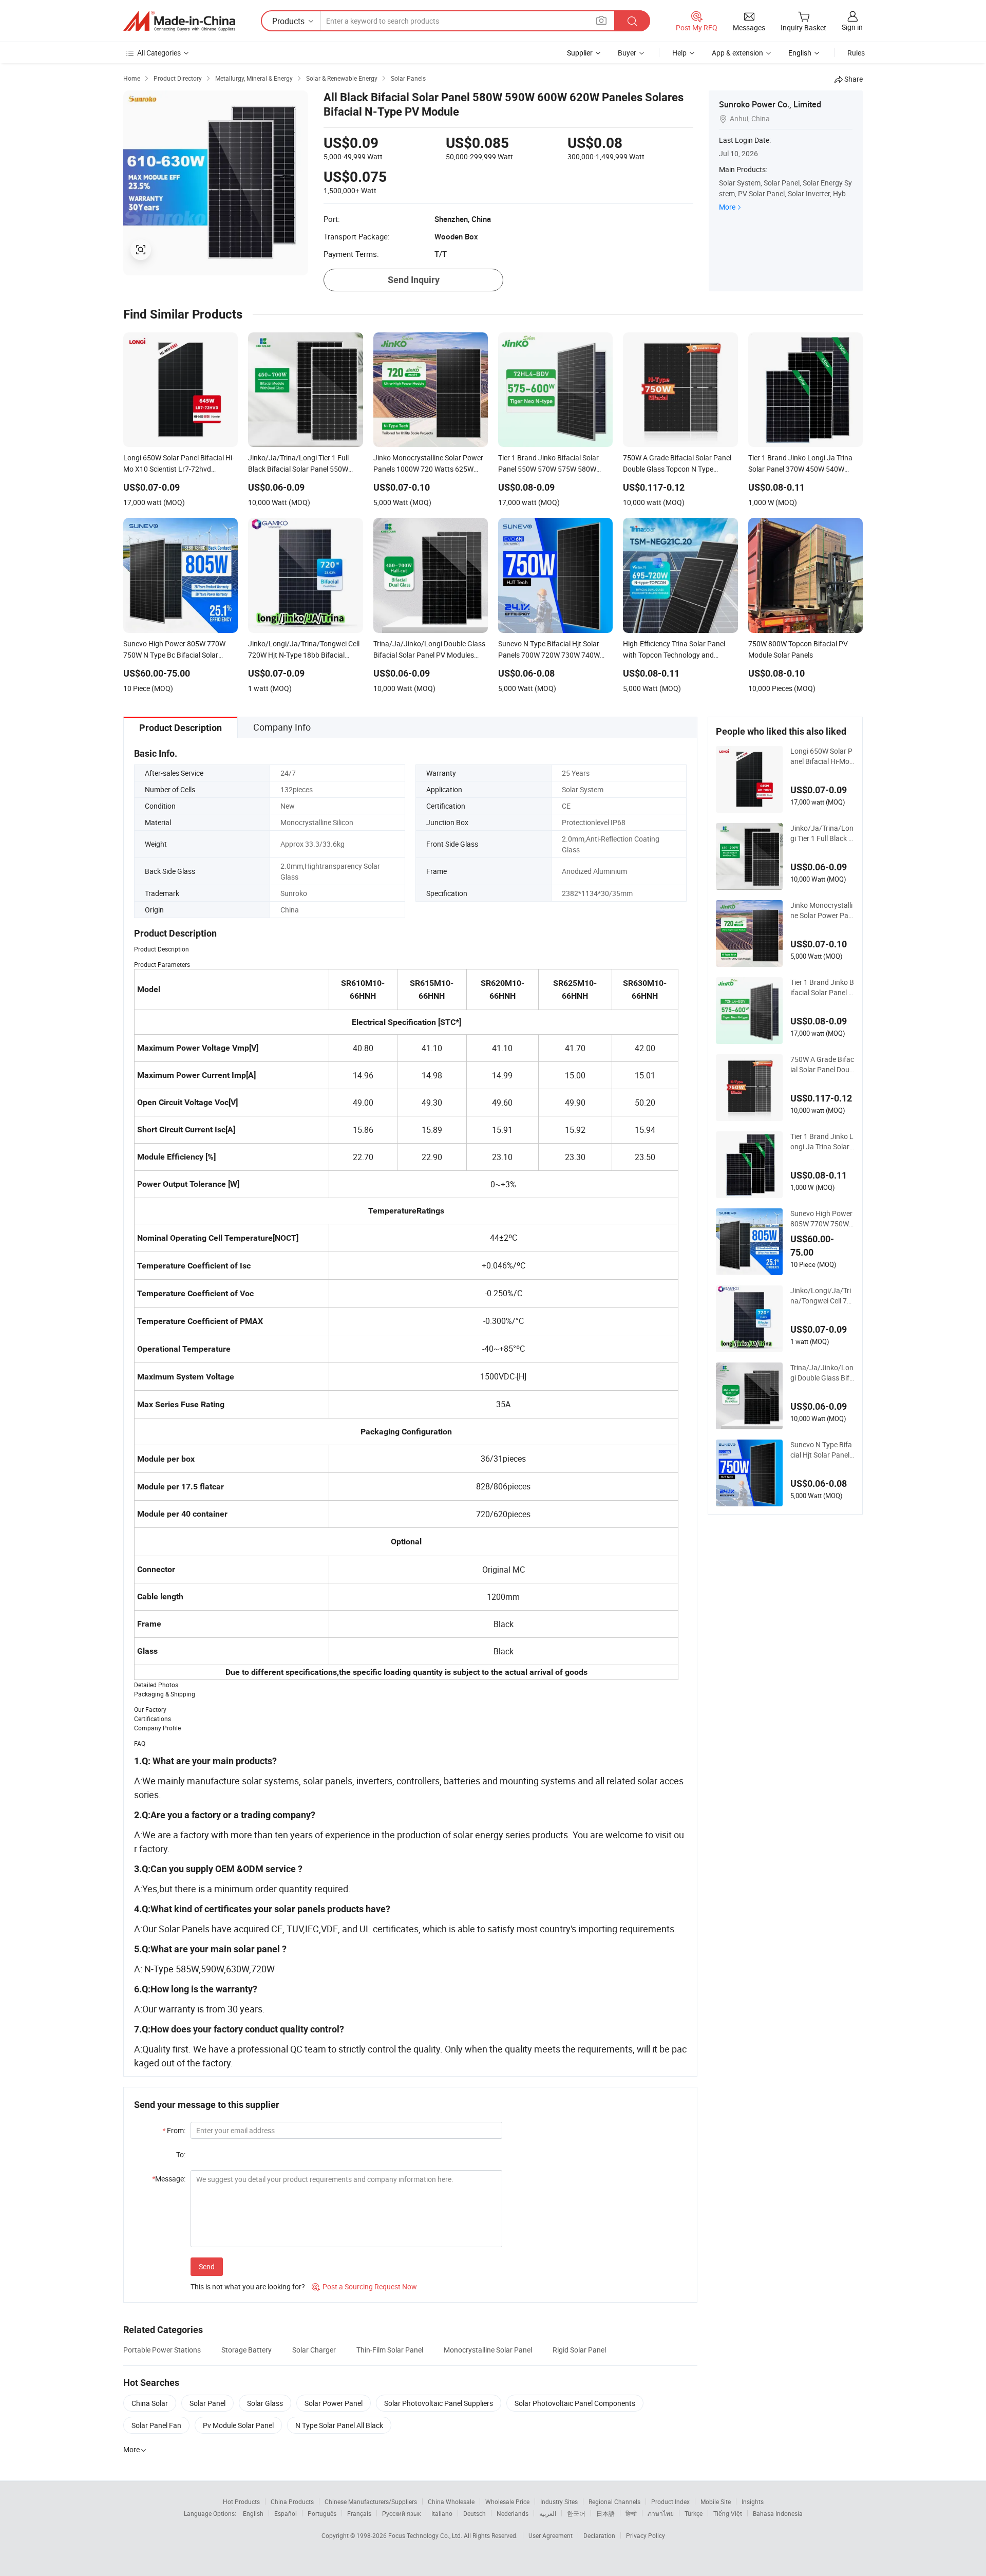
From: (174, 2130)
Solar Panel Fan (156, 2425)
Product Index (670, 2502)
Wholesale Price (507, 2502)
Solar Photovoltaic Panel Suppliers (439, 2403)
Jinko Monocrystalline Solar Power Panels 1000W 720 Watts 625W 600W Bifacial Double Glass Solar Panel (822, 910)
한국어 (576, 2513)
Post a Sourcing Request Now (364, 2286)
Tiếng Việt (728, 2513)
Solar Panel (207, 2403)
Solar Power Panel (334, 2403)
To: (181, 2154)
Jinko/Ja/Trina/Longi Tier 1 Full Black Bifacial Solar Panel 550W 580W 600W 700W (822, 833)
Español (286, 2513)
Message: (169, 2179)
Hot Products (241, 2502)
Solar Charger (314, 2350)
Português (322, 2513)
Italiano (442, 2513)
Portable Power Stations (162, 2350)
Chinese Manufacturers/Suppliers (371, 2502)
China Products (292, 2502)
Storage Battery (246, 2350)
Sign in (852, 27)
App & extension (737, 53)
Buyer (627, 53)
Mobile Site (716, 2502)
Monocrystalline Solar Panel (488, 2350)
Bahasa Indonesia (778, 2513)
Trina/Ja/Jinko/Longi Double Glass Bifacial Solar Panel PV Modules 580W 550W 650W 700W (822, 1373)
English (253, 2513)
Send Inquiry (414, 280)
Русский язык (401, 2513)
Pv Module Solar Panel (238, 2425)
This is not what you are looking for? (248, 2286)
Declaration (599, 2535)
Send (207, 2266)
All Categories (159, 53)
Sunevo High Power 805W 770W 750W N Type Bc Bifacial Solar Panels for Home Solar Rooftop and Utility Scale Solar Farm (822, 1219)
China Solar (150, 2403)
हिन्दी (631, 2513)
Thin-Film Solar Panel (390, 2350)
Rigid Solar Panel (579, 2350)
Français (359, 2513)
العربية (548, 2513)
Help (679, 53)
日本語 (605, 2513)
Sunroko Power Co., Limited (770, 104)
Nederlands (513, 2513)
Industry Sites (559, 2502)
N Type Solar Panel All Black (339, 2425)
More (727, 207)
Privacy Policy (646, 2535)
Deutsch (475, 2513)
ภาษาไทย (661, 2513)
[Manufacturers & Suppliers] (179, 21)
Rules (856, 53)
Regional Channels (614, 2502)
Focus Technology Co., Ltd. (426, 2535)
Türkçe (694, 2513)
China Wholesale (451, 2502)
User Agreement (551, 2535)
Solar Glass (265, 2403)
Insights (753, 2502)
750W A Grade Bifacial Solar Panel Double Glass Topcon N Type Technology (822, 1065)
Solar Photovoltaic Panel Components (575, 2403)
